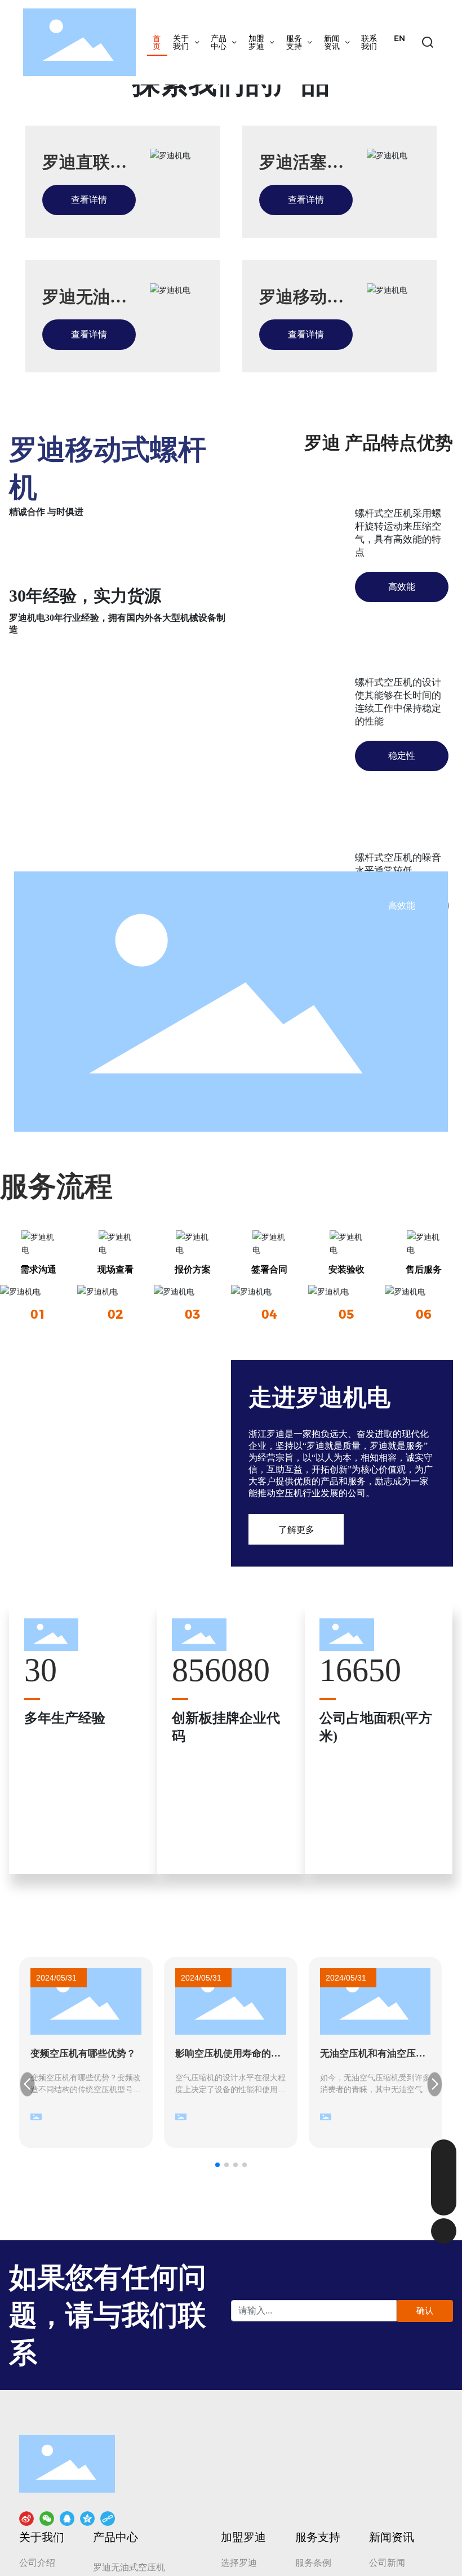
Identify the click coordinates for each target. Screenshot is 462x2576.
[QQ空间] (87, 2518)
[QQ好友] (67, 2518)
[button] (217, 2165)
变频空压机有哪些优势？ (83, 2054)
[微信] (47, 2518)
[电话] (444, 2177)
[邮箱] (444, 2152)
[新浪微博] (26, 2518)
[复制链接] (108, 2518)
